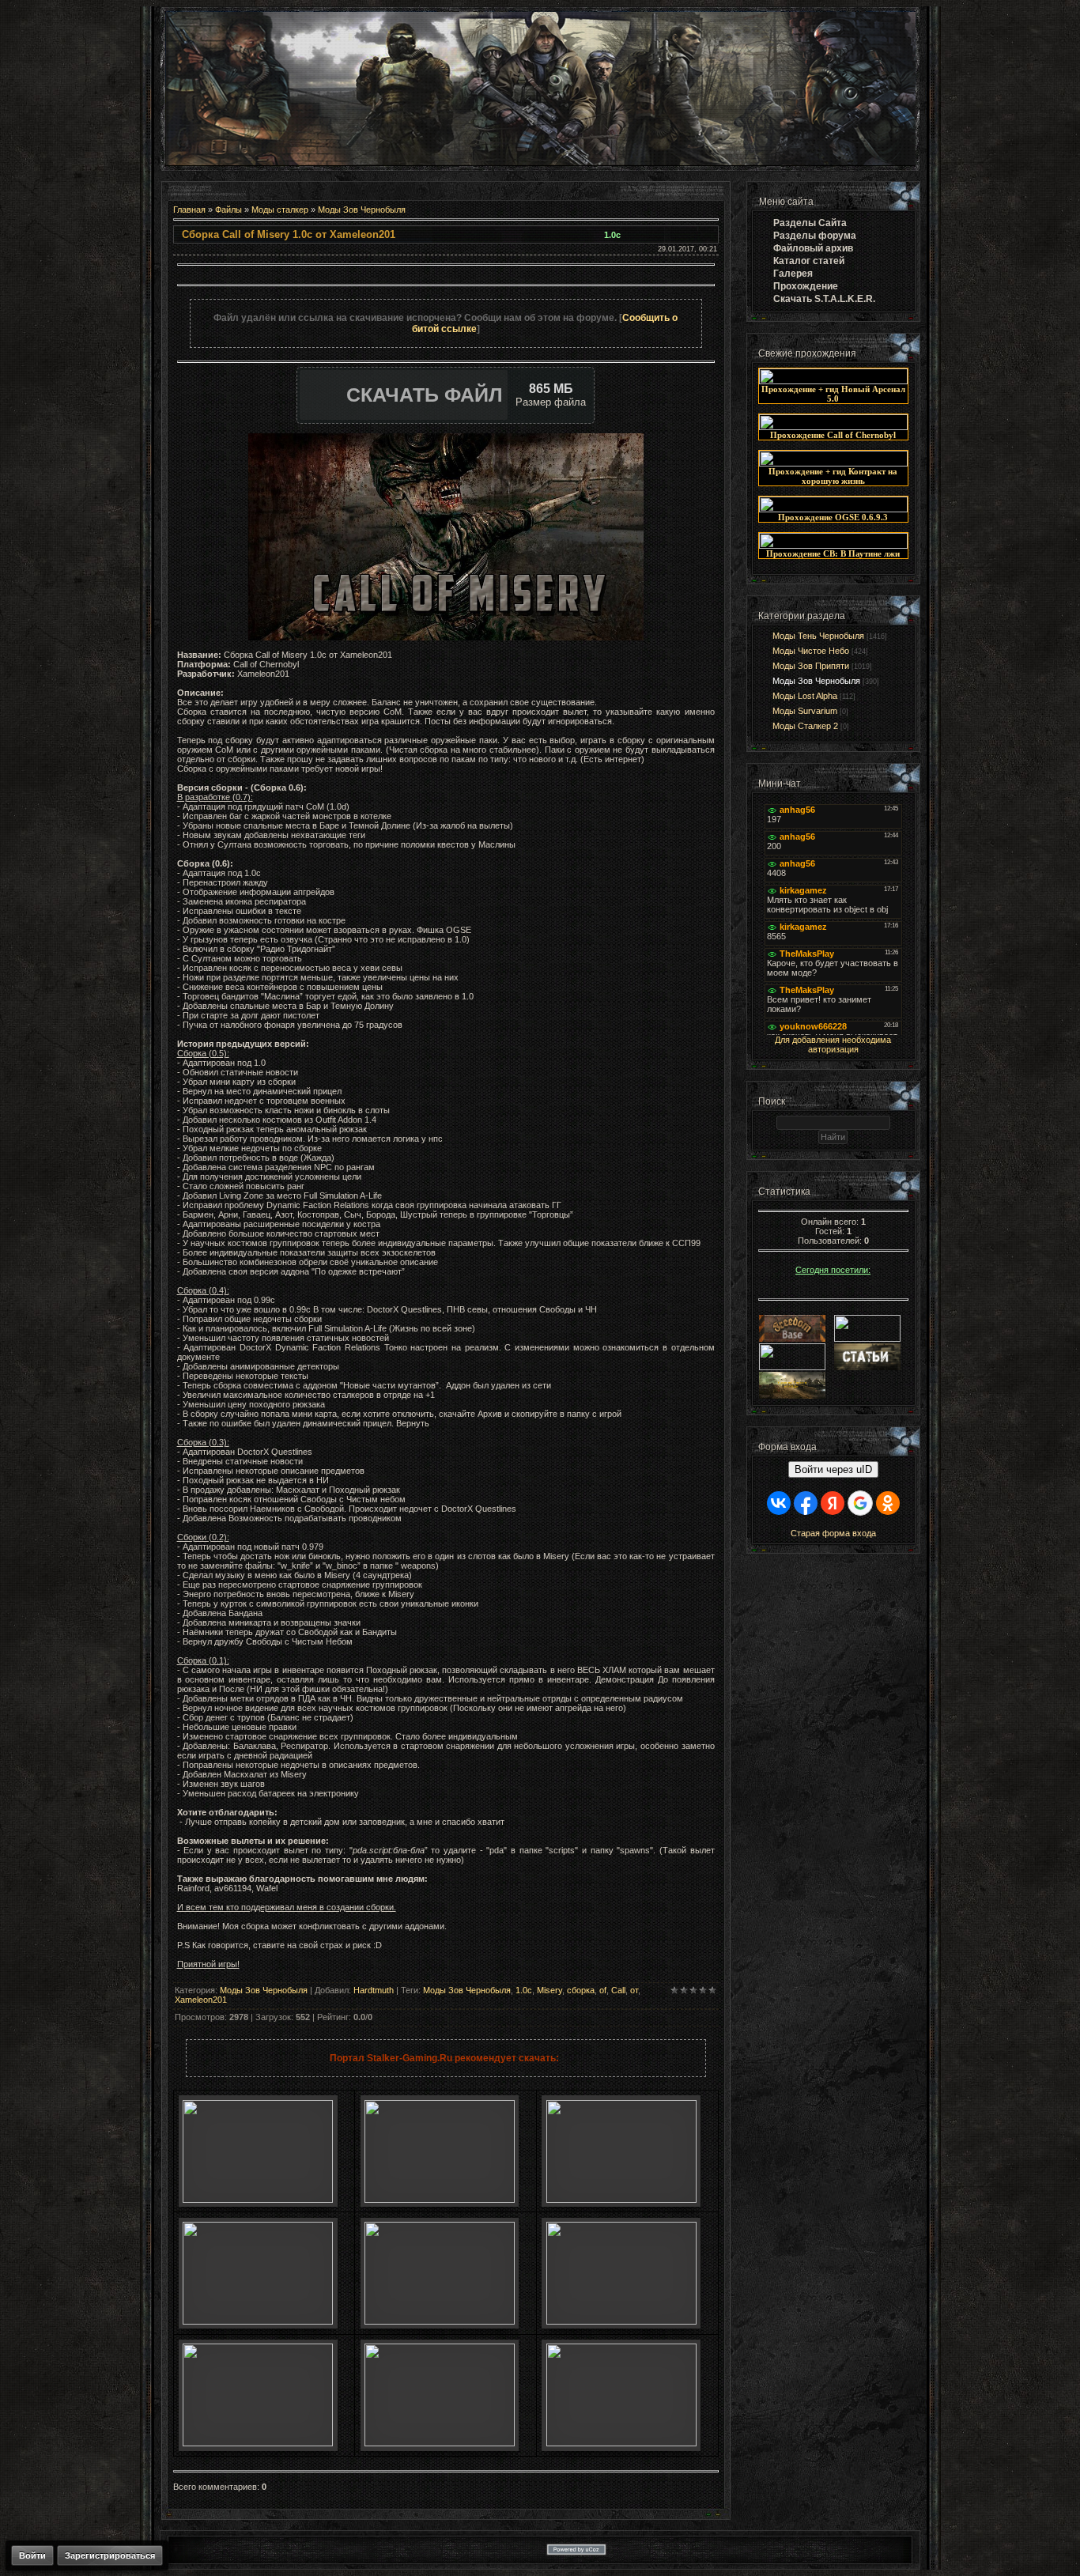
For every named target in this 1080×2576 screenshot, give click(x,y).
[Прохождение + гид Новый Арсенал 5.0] (833, 381)
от (634, 1990)
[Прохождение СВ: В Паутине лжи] (833, 546)
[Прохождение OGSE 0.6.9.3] (833, 509)
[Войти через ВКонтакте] (779, 1503)
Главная (189, 210)
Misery (549, 1990)
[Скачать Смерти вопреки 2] (258, 2443)
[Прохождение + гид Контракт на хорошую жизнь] (833, 463)
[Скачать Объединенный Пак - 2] (621, 2443)
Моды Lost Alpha (805, 696)
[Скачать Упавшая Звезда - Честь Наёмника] (440, 2321)
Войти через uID (833, 1469)
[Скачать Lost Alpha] (258, 2200)
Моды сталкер (280, 210)
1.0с (524, 1990)
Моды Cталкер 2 (805, 726)
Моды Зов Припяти (811, 666)
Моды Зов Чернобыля (362, 210)
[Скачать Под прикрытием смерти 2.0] (440, 2443)
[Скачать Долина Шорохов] (621, 2321)
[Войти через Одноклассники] (888, 1503)
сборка (581, 1990)
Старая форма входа (833, 1533)
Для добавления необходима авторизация (833, 1044)
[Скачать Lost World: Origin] (258, 2321)
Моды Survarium (805, 711)
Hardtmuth (374, 1990)
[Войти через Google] (860, 1503)
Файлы (228, 210)
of (603, 1990)
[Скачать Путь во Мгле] (440, 2200)
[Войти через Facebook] (806, 1503)
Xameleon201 (201, 2000)
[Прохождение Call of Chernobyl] (833, 427)
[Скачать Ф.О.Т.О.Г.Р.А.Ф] (621, 2200)
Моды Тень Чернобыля (818, 636)
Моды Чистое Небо (811, 651)
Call (618, 1990)
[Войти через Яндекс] (833, 1503)
